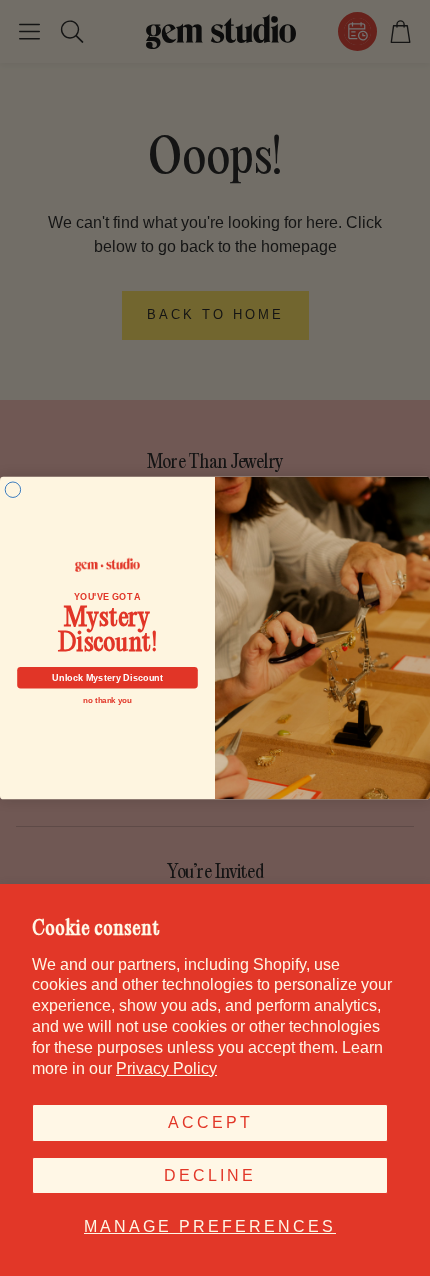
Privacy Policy (166, 1068)
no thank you (107, 700)
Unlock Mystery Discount (107, 677)
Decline (210, 1175)
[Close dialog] (12, 489)
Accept (210, 1122)
